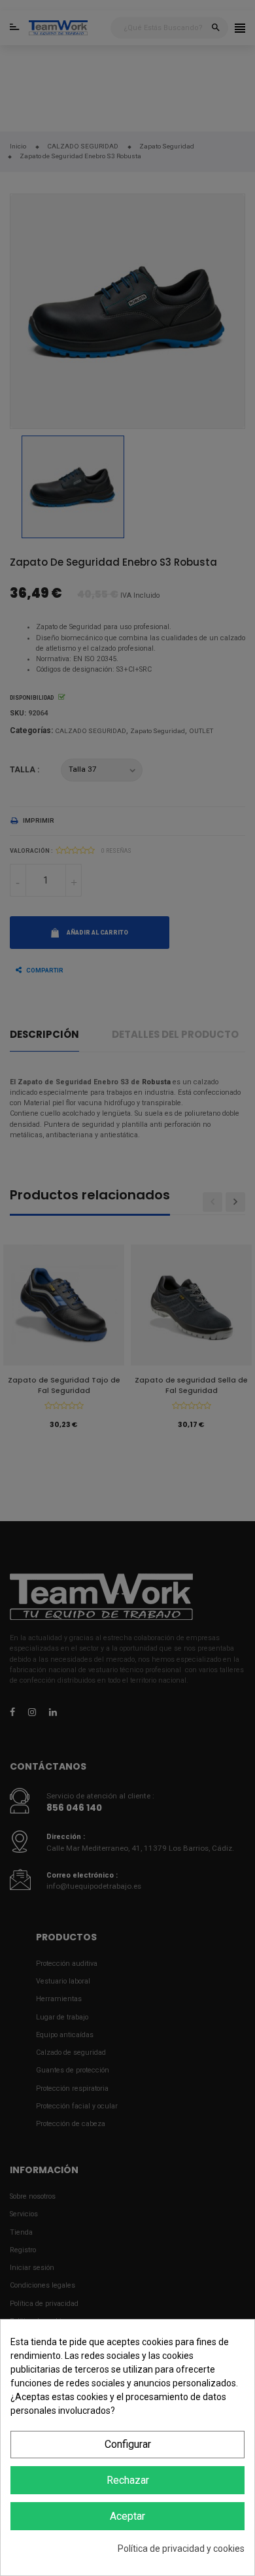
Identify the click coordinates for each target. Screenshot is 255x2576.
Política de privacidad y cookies (181, 2549)
